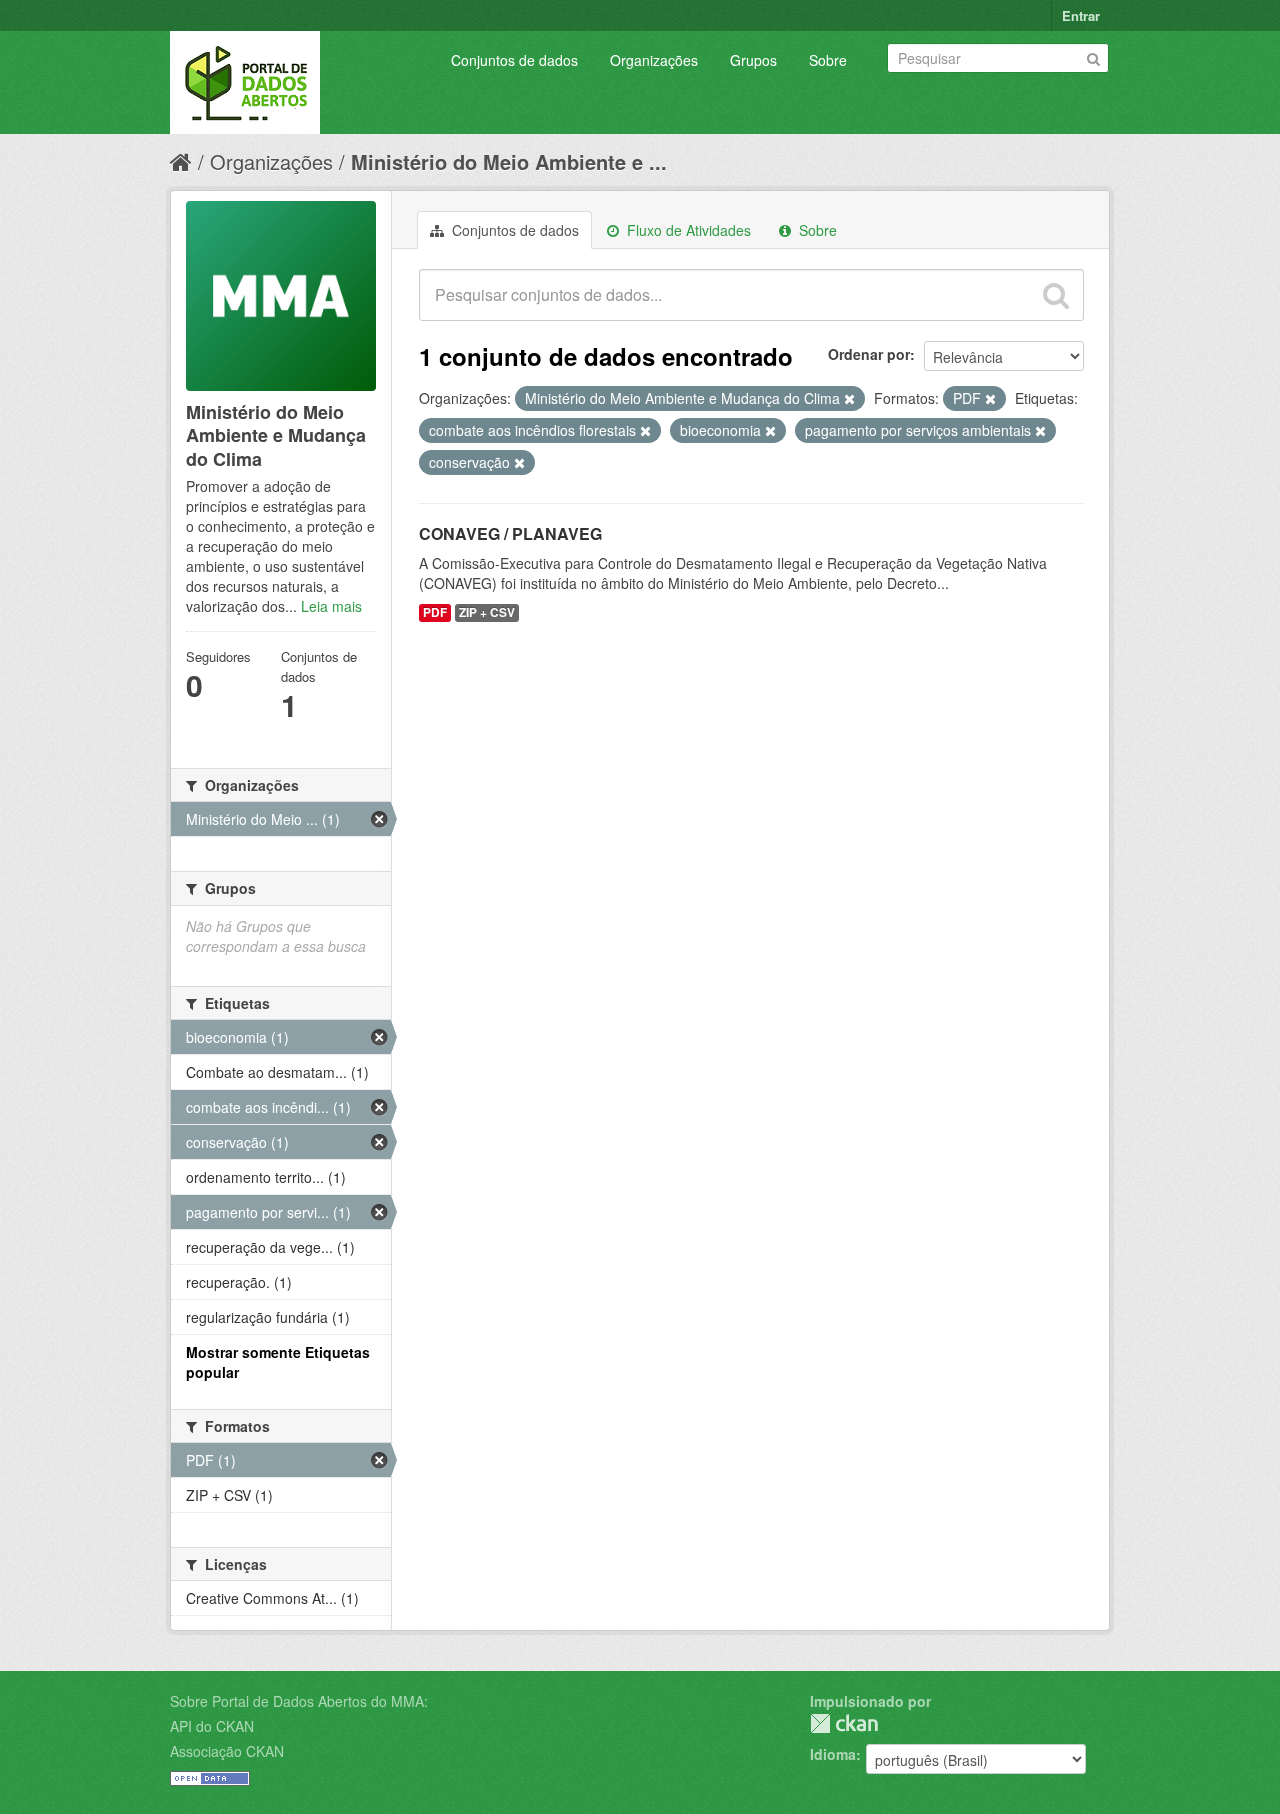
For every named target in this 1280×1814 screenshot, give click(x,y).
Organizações (654, 60)
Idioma (833, 1754)
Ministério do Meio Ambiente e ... (509, 161)
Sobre (828, 60)
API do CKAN (212, 1726)
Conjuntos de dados (514, 60)
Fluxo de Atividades (687, 230)
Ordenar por (869, 354)
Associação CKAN (227, 1751)
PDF (435, 612)
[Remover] (849, 399)
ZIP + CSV (487, 612)
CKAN (844, 1723)
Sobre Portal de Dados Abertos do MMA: (299, 1701)
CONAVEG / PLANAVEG (510, 533)
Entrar (1081, 15)
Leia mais (331, 606)
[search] (1056, 295)
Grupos (753, 60)
